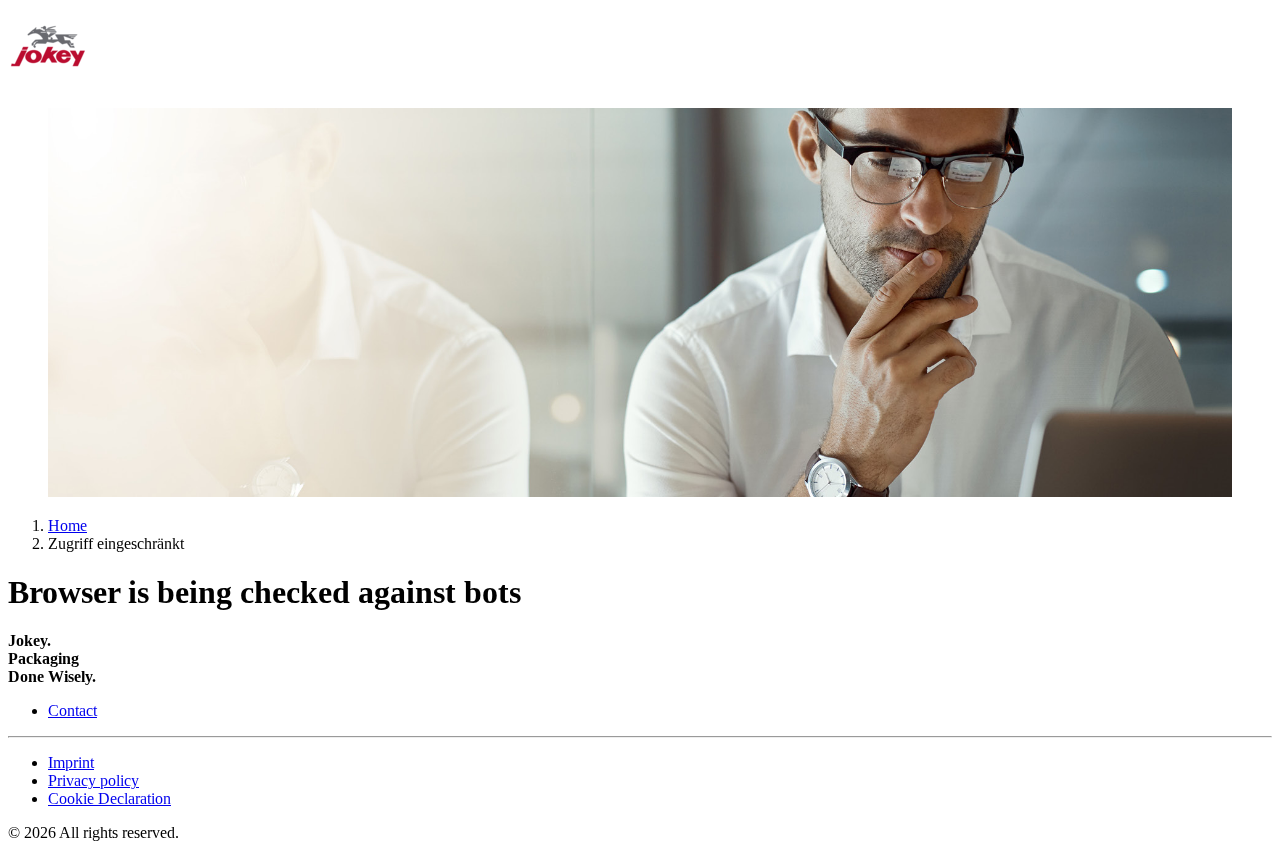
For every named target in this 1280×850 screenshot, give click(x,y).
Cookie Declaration (109, 798)
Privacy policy (93, 780)
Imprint (71, 762)
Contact (72, 710)
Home (67, 525)
